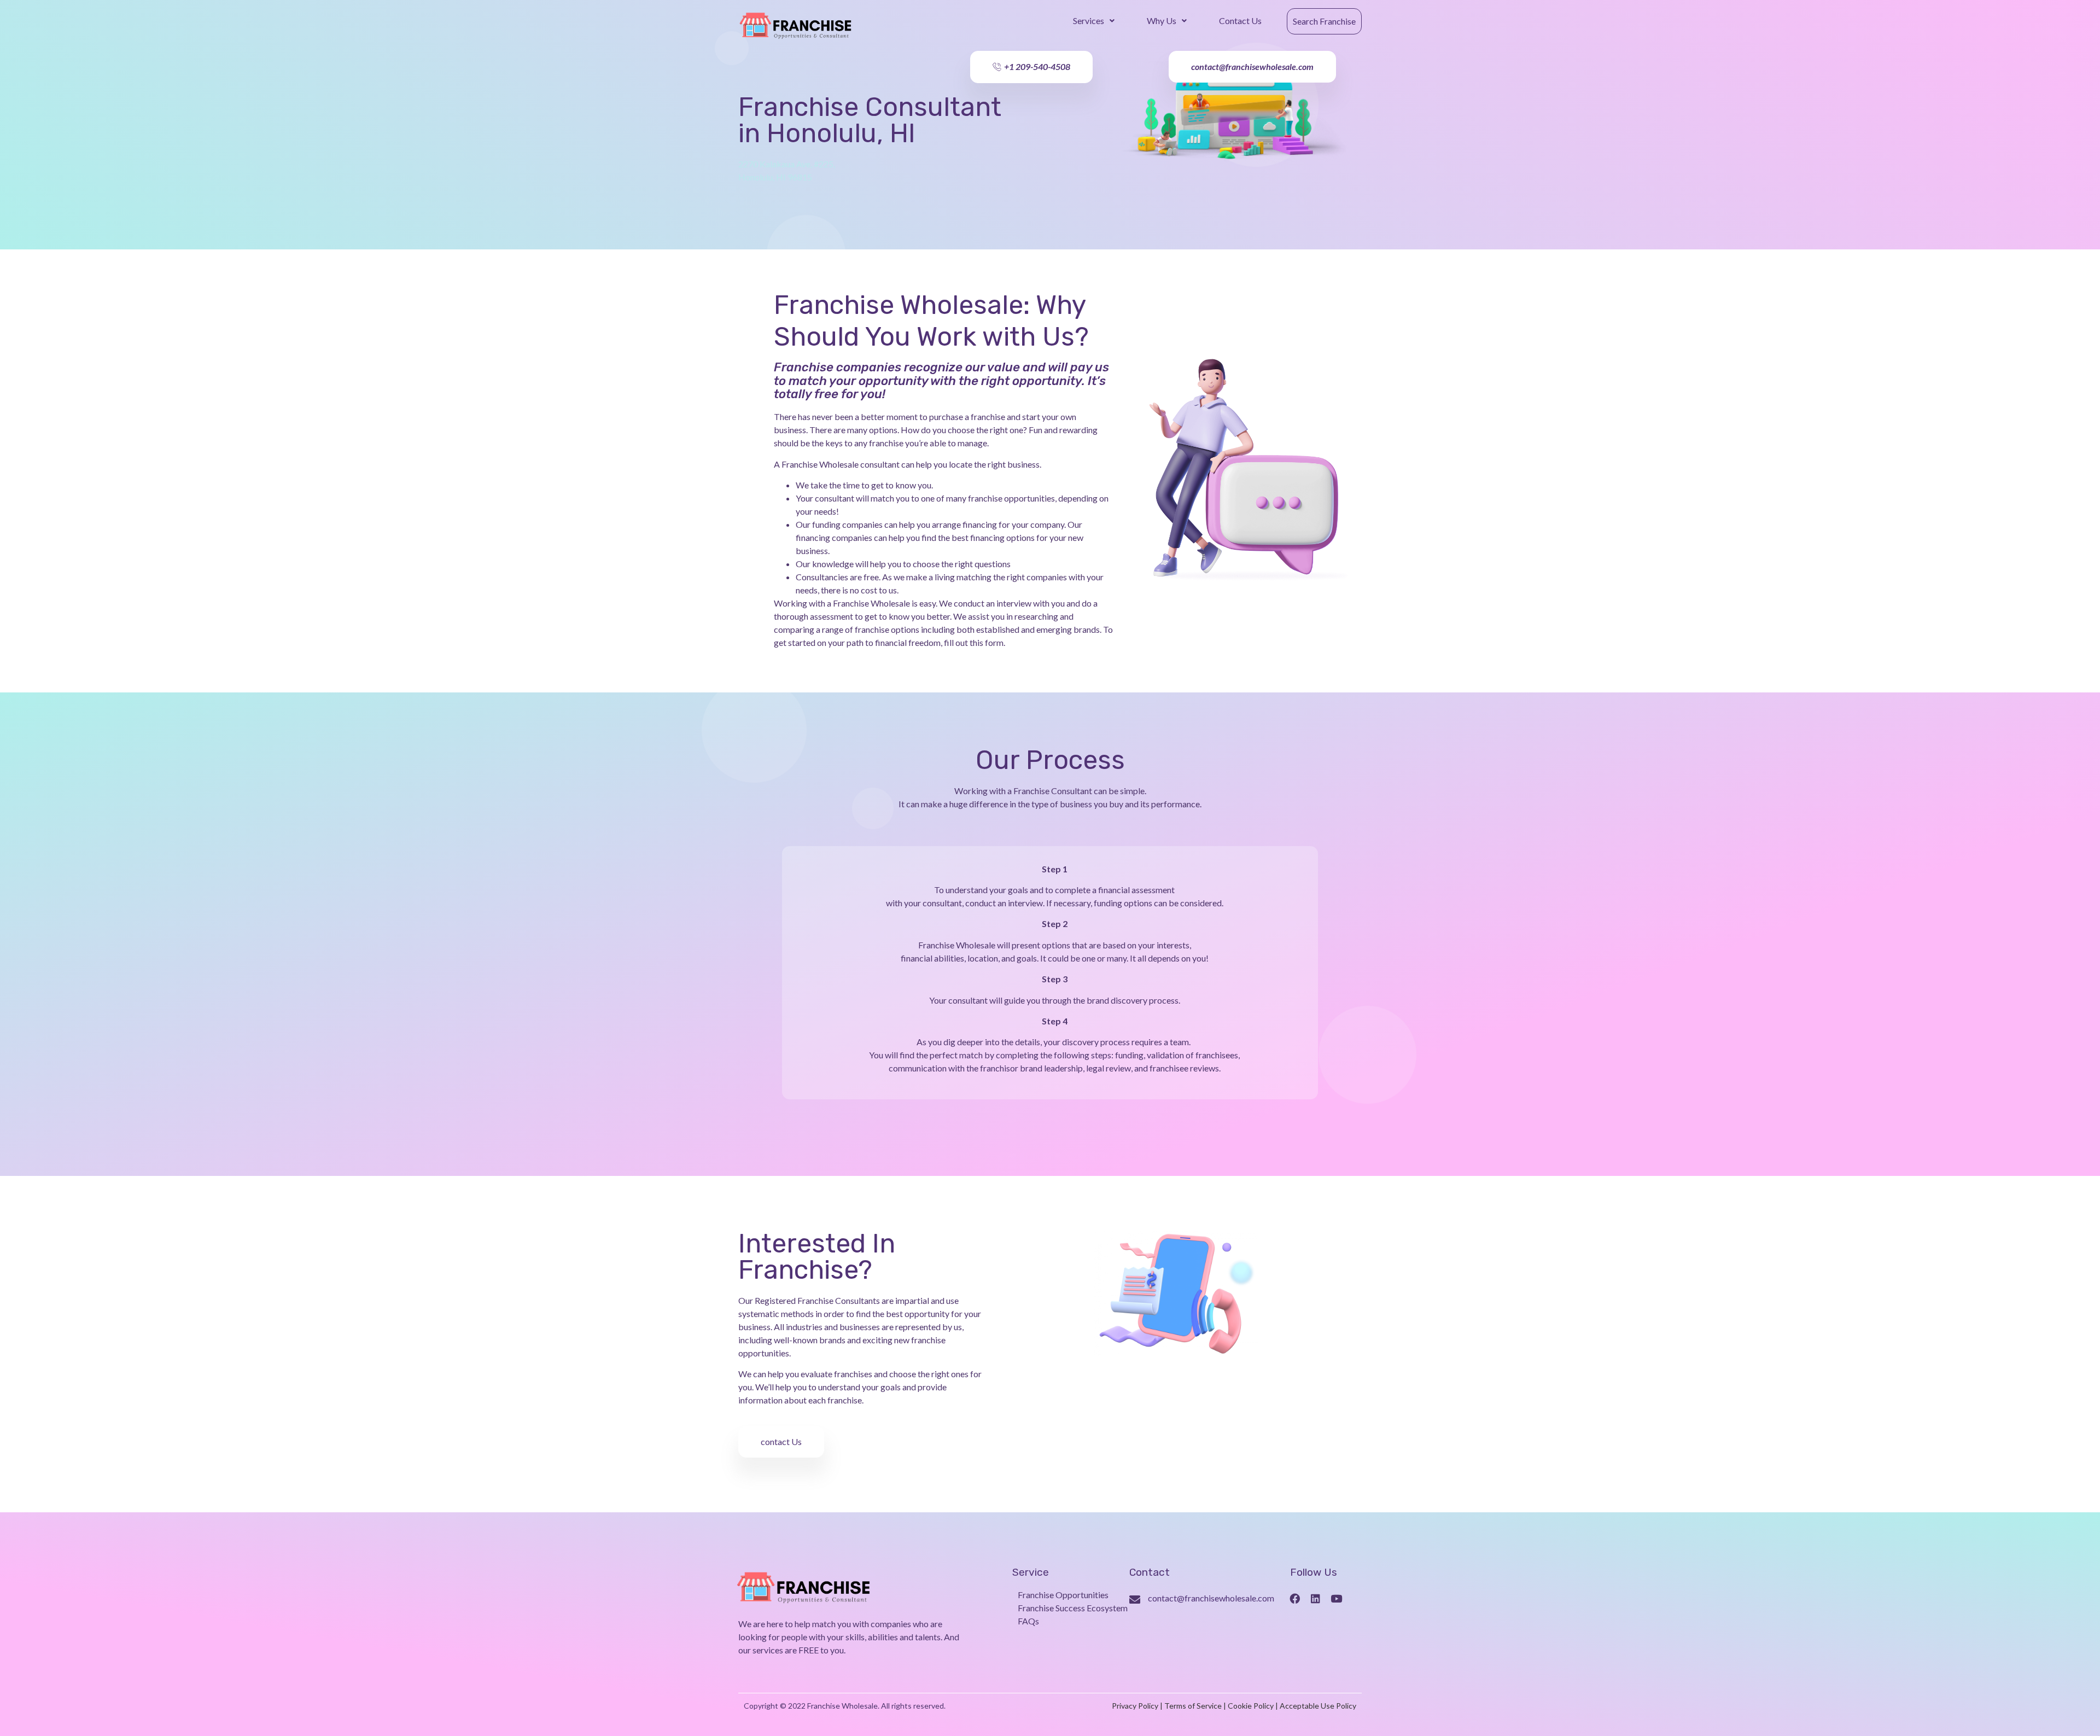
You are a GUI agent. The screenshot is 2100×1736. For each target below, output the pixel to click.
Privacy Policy (1135, 1706)
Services (1089, 21)
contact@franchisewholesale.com (1211, 1598)
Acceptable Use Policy (1318, 1706)
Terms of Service (1193, 1706)
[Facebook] (1295, 1599)
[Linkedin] (1316, 1599)
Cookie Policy (1251, 1706)
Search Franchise (1324, 21)
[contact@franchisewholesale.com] (1135, 1600)
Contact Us (1240, 21)
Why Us (1162, 21)
